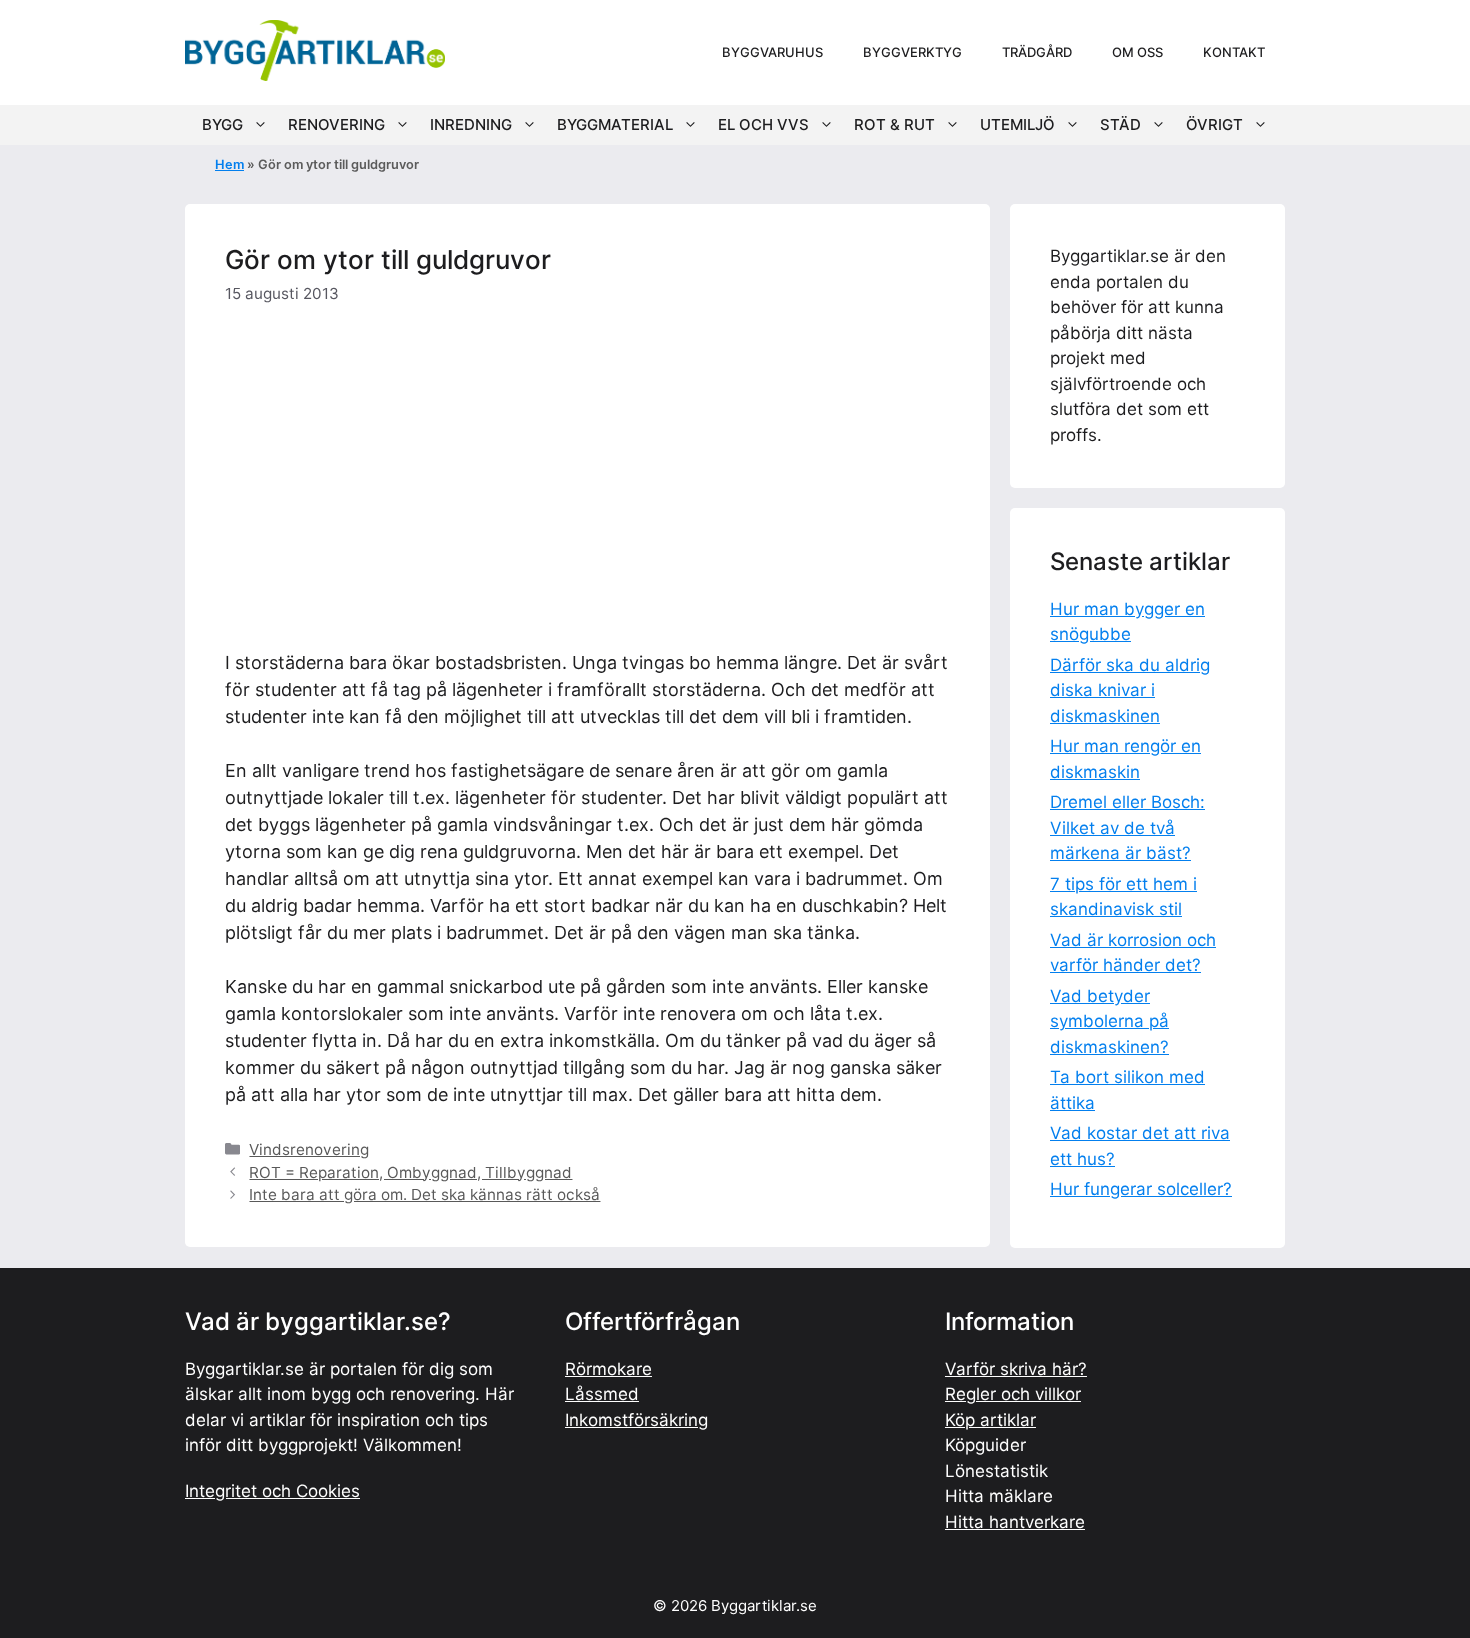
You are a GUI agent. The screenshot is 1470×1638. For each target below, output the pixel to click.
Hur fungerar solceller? (1141, 1189)
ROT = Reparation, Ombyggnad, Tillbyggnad (410, 1172)
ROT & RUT (894, 124)
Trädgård (1037, 52)
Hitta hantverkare (1015, 1522)
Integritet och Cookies (272, 1491)
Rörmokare (608, 1369)
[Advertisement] (587, 473)
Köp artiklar (990, 1420)
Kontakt (1234, 52)
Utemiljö (1017, 124)
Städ (1120, 124)
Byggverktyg (912, 52)
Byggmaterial (615, 124)
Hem (229, 164)
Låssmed (602, 1394)
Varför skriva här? (1016, 1369)
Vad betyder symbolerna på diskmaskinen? (1109, 1021)
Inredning (471, 124)
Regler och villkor (1013, 1394)
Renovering (336, 124)
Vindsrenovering (309, 1149)
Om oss (1137, 52)
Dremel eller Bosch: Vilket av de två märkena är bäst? (1127, 827)
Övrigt (1214, 124)
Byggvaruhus (772, 52)
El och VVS (763, 124)
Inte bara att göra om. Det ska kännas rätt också (424, 1194)
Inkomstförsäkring (636, 1420)
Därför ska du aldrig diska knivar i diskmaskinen (1130, 690)
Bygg (222, 124)
